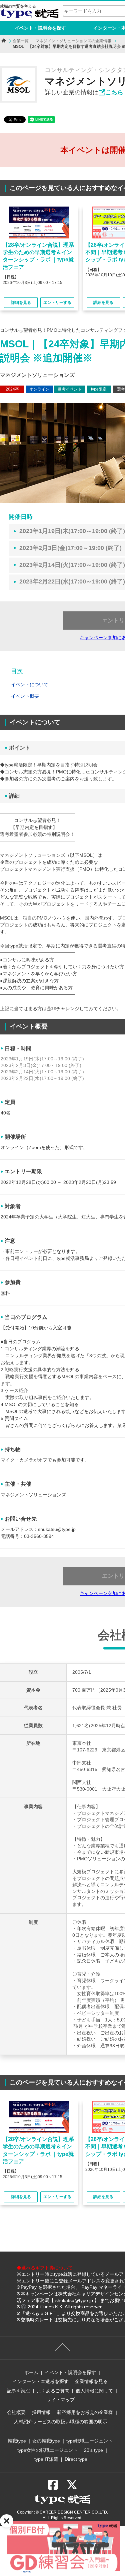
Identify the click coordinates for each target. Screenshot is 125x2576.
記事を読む (19, 2391)
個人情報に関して (94, 2391)
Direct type (76, 2459)
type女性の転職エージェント (47, 2450)
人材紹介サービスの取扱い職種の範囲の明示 (61, 2422)
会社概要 (16, 2412)
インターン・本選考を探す (41, 2381)
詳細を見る (21, 303)
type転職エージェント (89, 2441)
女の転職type (46, 2441)
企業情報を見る (91, 2381)
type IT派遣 (46, 2459)
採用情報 (41, 2412)
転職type (17, 2441)
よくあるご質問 (53, 2391)
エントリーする (57, 303)
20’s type (93, 2450)
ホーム (31, 2372)
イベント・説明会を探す (40, 28)
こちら (114, 92)
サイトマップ (61, 2400)
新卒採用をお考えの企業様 (85, 2412)
